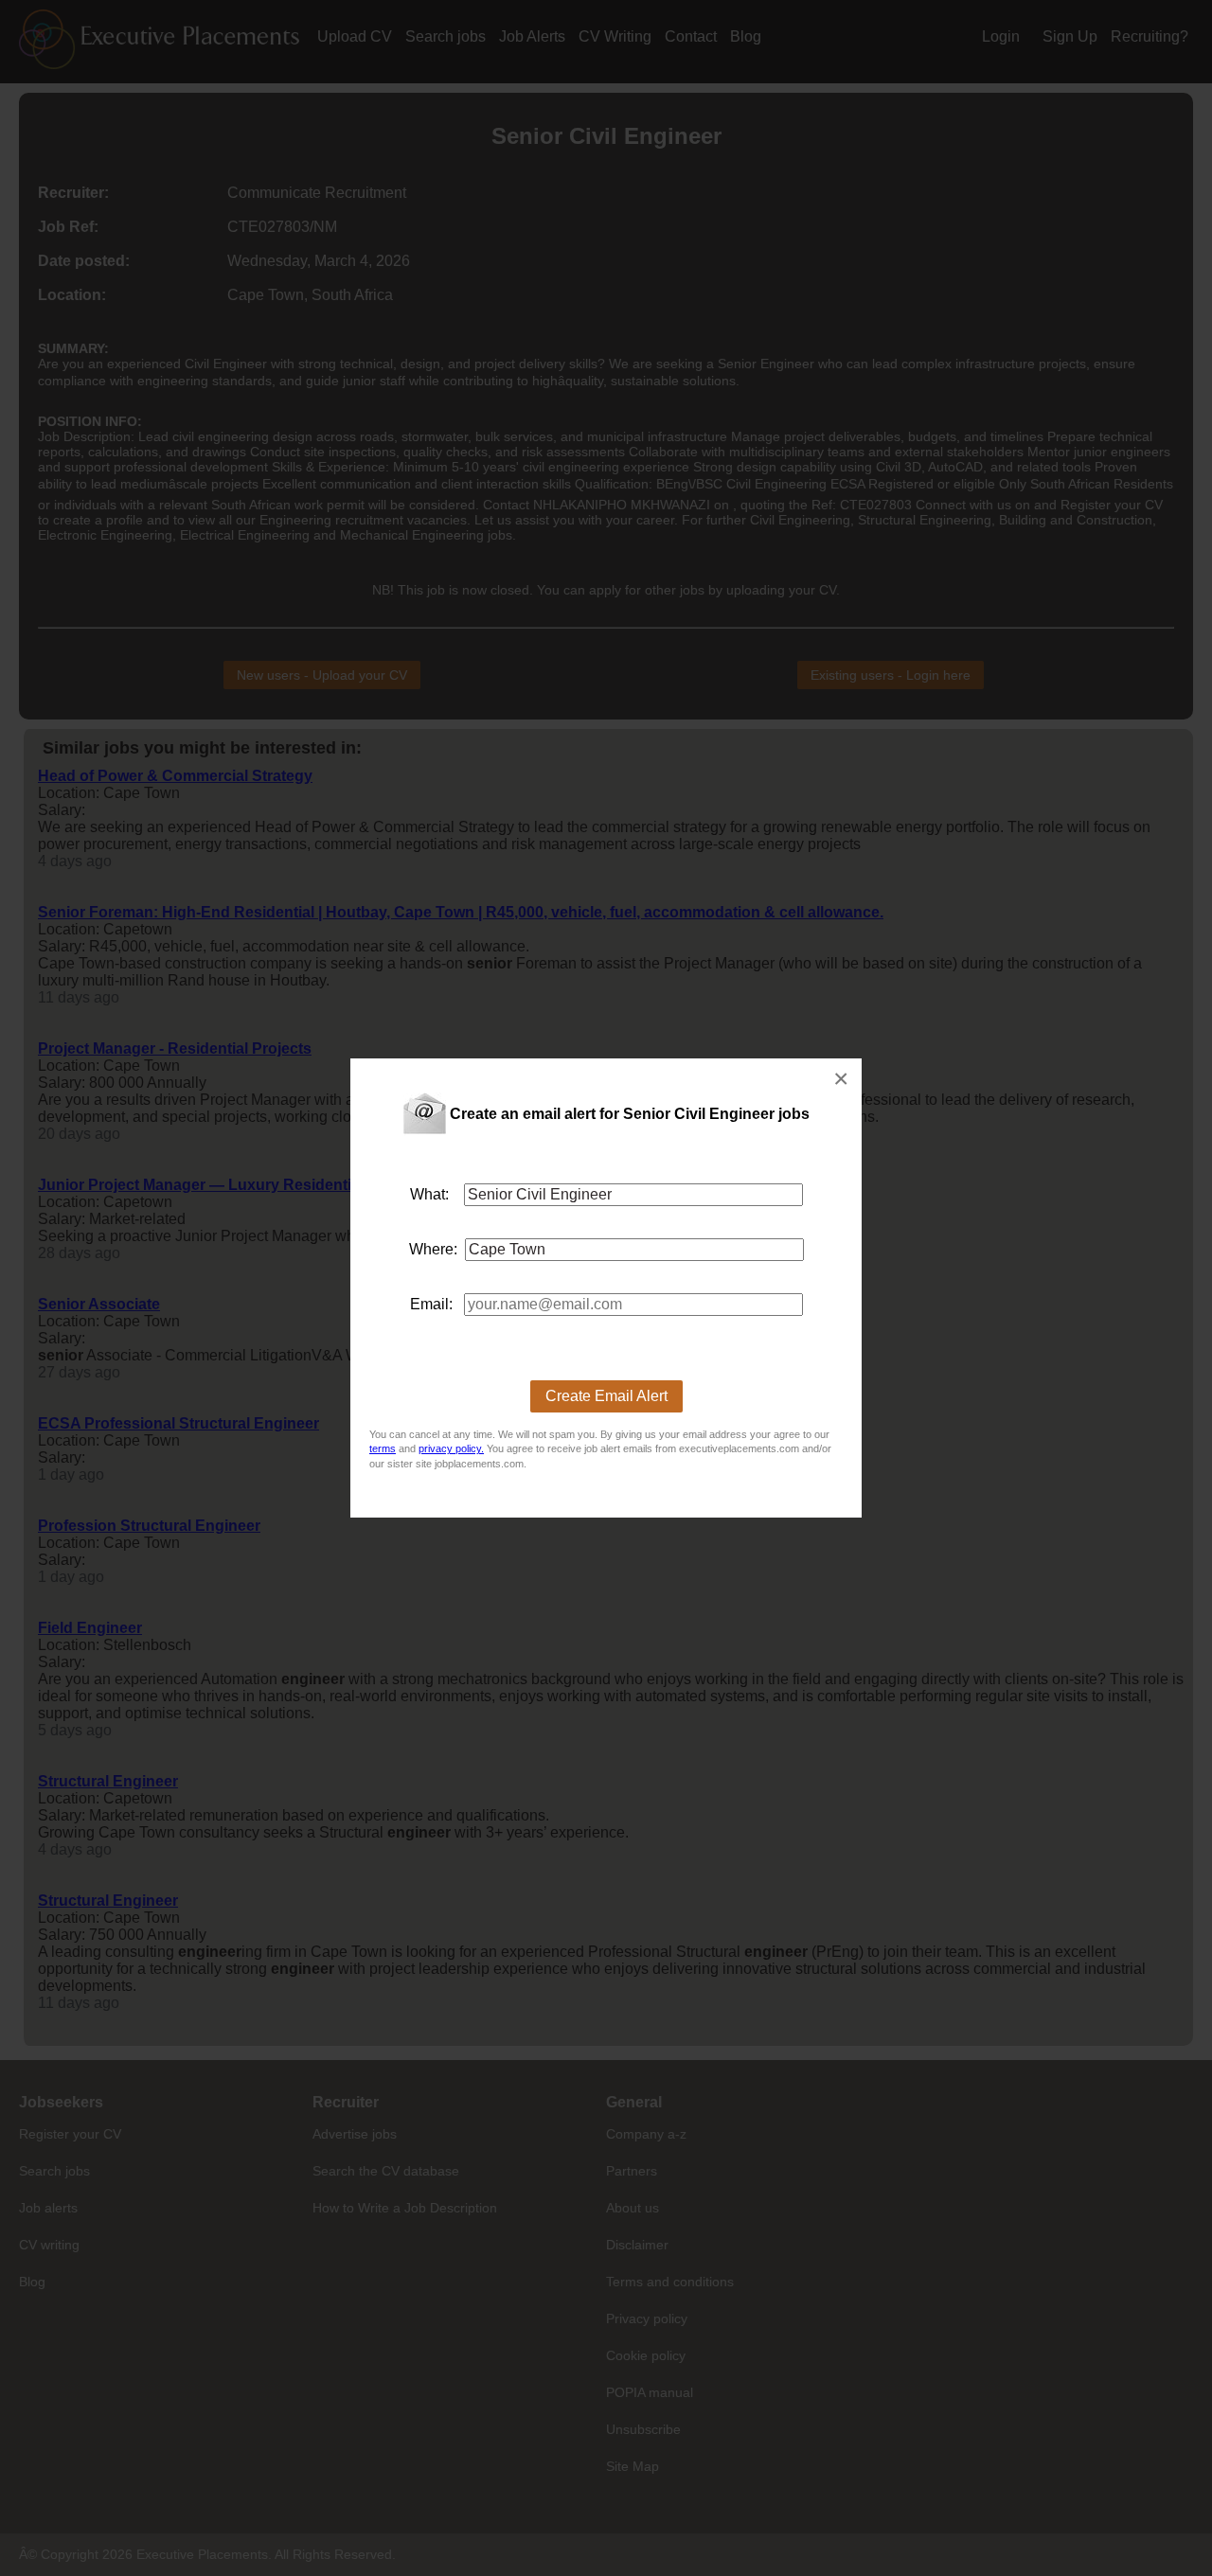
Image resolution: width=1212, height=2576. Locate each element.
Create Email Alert (606, 1396)
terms (383, 1448)
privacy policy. (451, 1448)
